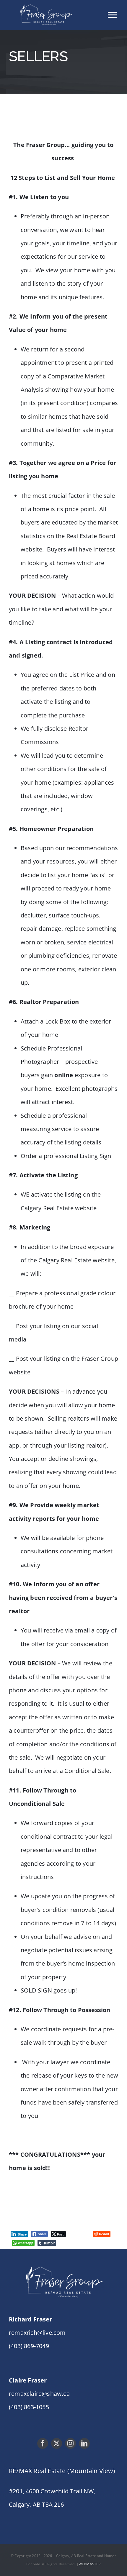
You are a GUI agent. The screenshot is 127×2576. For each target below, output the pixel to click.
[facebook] (43, 2443)
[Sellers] (63, 62)
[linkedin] (84, 2443)
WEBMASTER (90, 2564)
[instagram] (70, 2443)
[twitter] (57, 2443)
